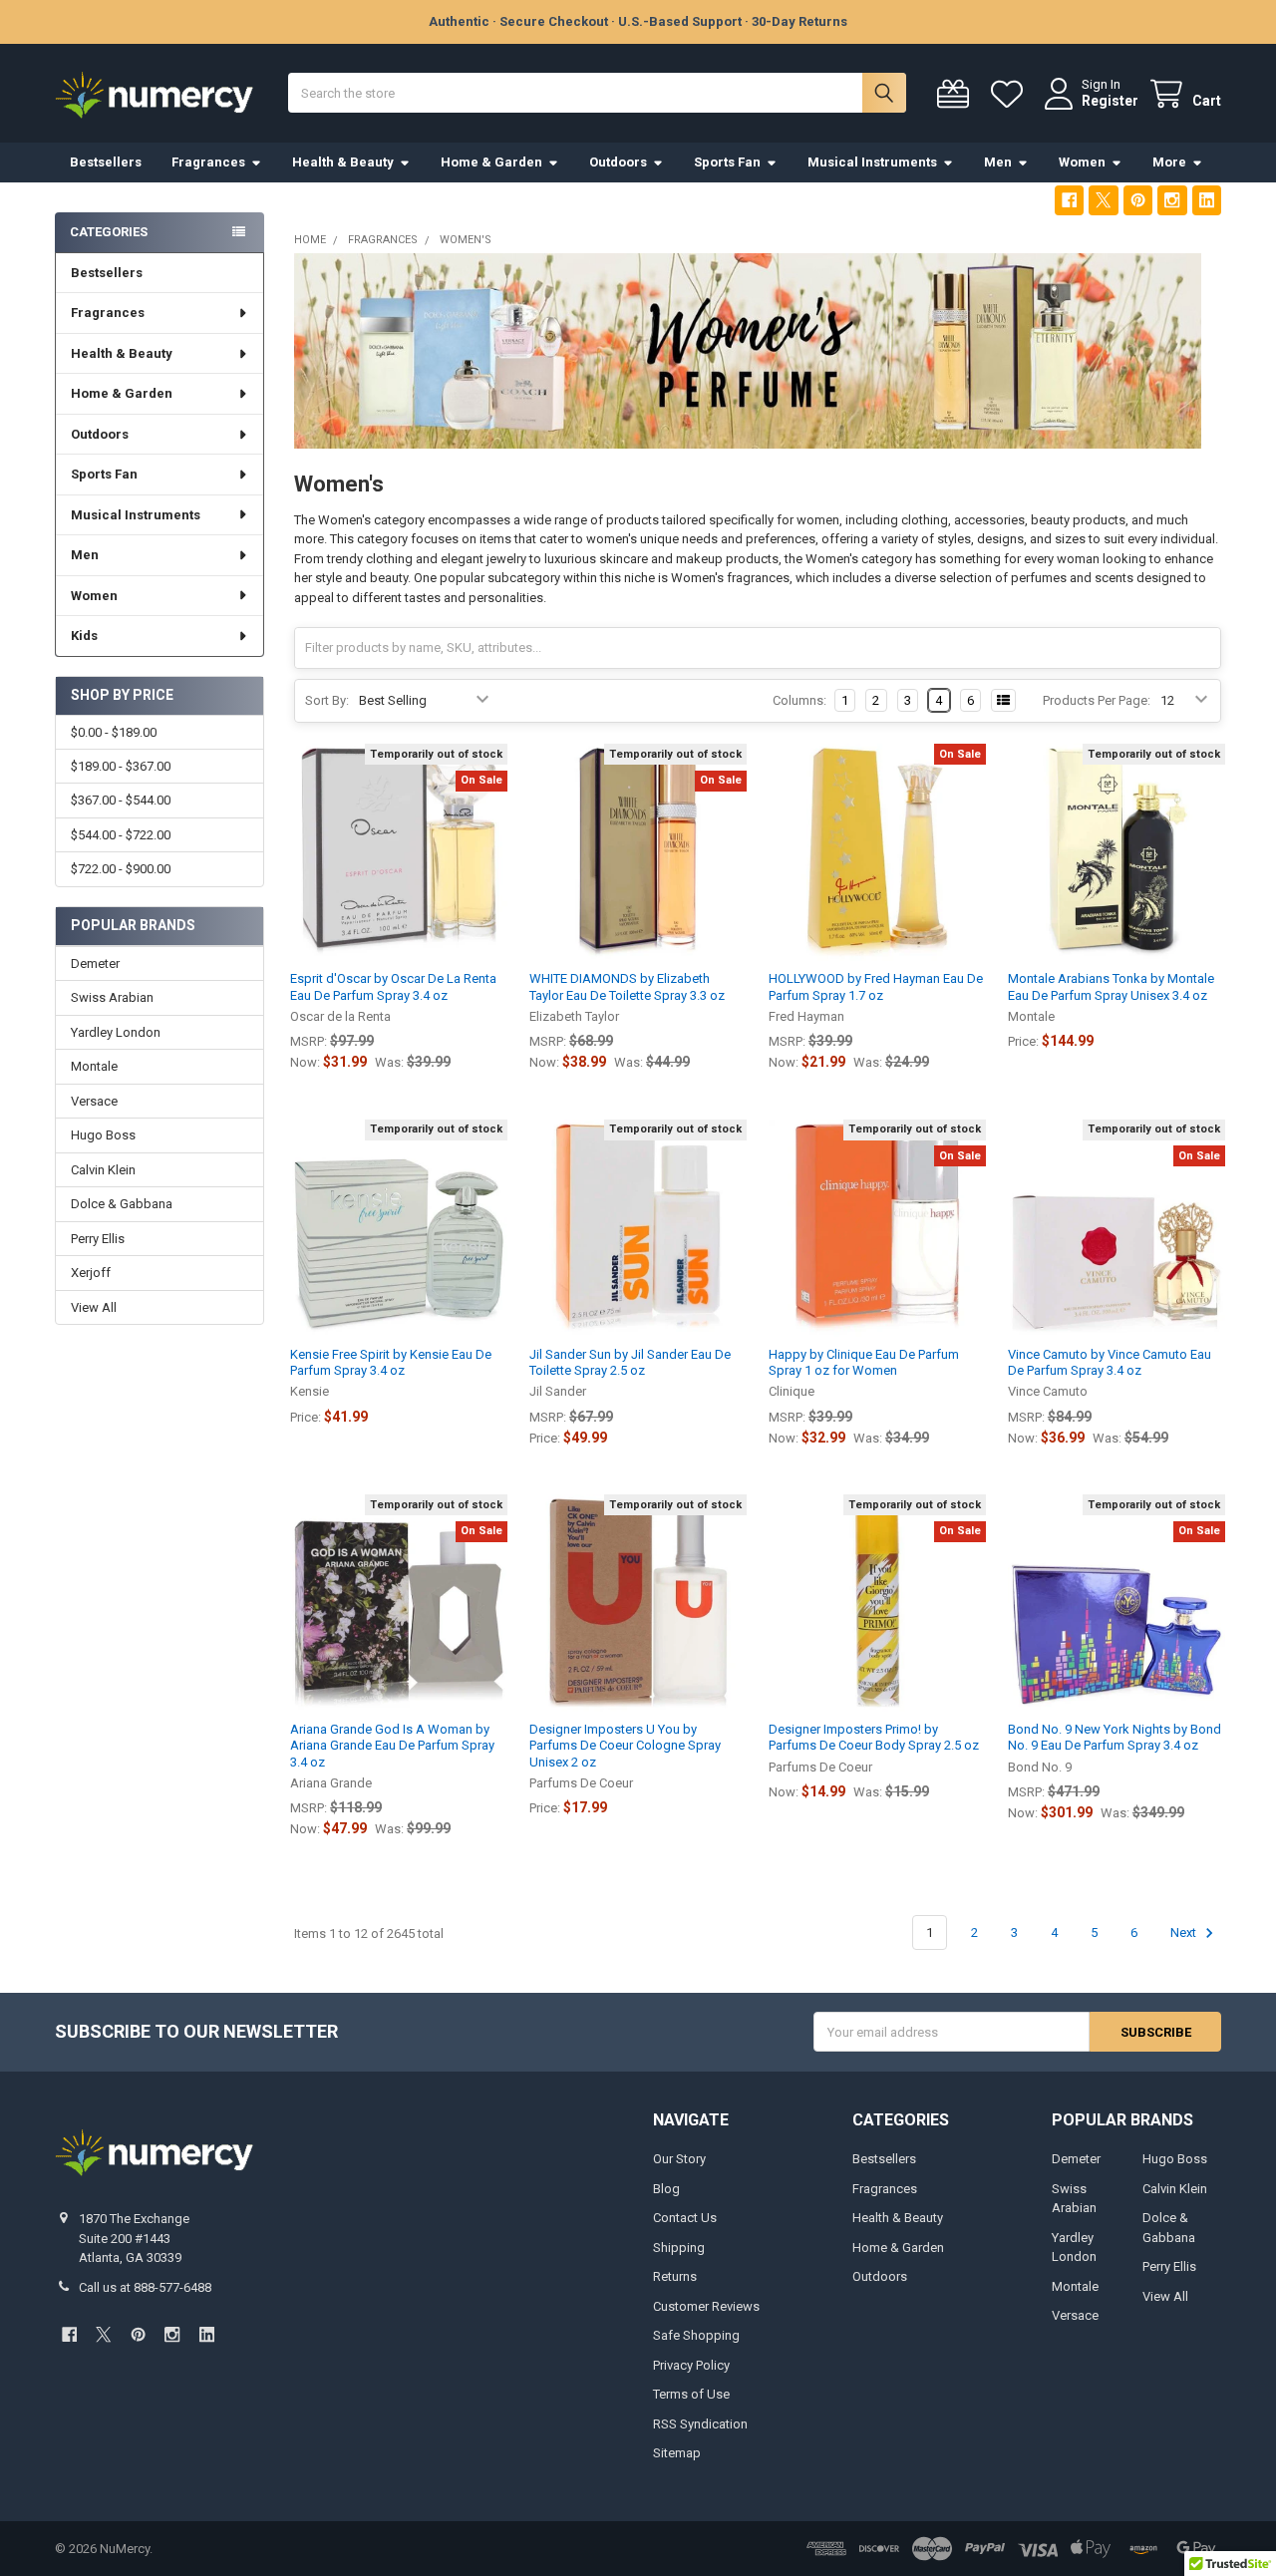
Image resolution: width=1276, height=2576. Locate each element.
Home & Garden (491, 162)
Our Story (679, 2159)
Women (1082, 162)
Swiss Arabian (112, 997)
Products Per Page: (1097, 700)
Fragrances (208, 162)
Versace (94, 1101)
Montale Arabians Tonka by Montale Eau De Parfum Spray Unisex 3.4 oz (1111, 986)
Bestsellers (106, 162)
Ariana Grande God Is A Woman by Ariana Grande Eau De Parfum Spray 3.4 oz (392, 1746)
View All (94, 1307)
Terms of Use (691, 2394)
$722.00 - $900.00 (121, 869)
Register (1110, 101)
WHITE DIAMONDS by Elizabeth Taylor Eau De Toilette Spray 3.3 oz (627, 986)
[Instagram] (1172, 200)
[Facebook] (1069, 200)
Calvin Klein (103, 1170)
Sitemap (677, 2453)
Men (998, 162)
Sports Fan (727, 162)
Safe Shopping (696, 2335)
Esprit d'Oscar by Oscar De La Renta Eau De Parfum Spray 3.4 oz (393, 986)
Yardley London (116, 1032)
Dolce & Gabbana (122, 1204)
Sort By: (327, 700)
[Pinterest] (1138, 200)
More (1169, 162)
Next (1185, 1932)
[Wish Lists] (1011, 94)
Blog (666, 2189)
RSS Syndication (700, 2424)
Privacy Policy (691, 2365)
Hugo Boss (103, 1135)
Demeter (95, 964)
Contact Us (685, 2218)
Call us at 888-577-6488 (145, 2287)
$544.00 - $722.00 (121, 835)
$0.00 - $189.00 (114, 732)
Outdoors (618, 162)
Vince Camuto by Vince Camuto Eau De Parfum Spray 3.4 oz (1110, 1362)
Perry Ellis (98, 1239)
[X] (1103, 200)
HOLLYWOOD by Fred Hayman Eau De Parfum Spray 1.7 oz (876, 986)
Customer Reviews (706, 2306)
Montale (94, 1066)
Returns (675, 2276)
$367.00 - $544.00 (121, 800)
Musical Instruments (872, 162)
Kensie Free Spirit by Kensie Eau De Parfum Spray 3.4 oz (391, 1362)
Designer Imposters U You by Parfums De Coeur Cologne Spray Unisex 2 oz (625, 1746)
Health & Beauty (343, 162)
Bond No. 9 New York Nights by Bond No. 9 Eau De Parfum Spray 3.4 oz (1115, 1737)
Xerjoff (91, 1273)
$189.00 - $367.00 (121, 766)
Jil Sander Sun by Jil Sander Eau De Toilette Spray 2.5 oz (630, 1362)
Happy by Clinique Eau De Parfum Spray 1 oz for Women (864, 1362)
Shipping (679, 2248)
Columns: (799, 700)
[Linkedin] (1207, 200)
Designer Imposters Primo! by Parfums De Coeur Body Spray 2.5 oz (874, 1737)
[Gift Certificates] (957, 94)
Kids (84, 636)
